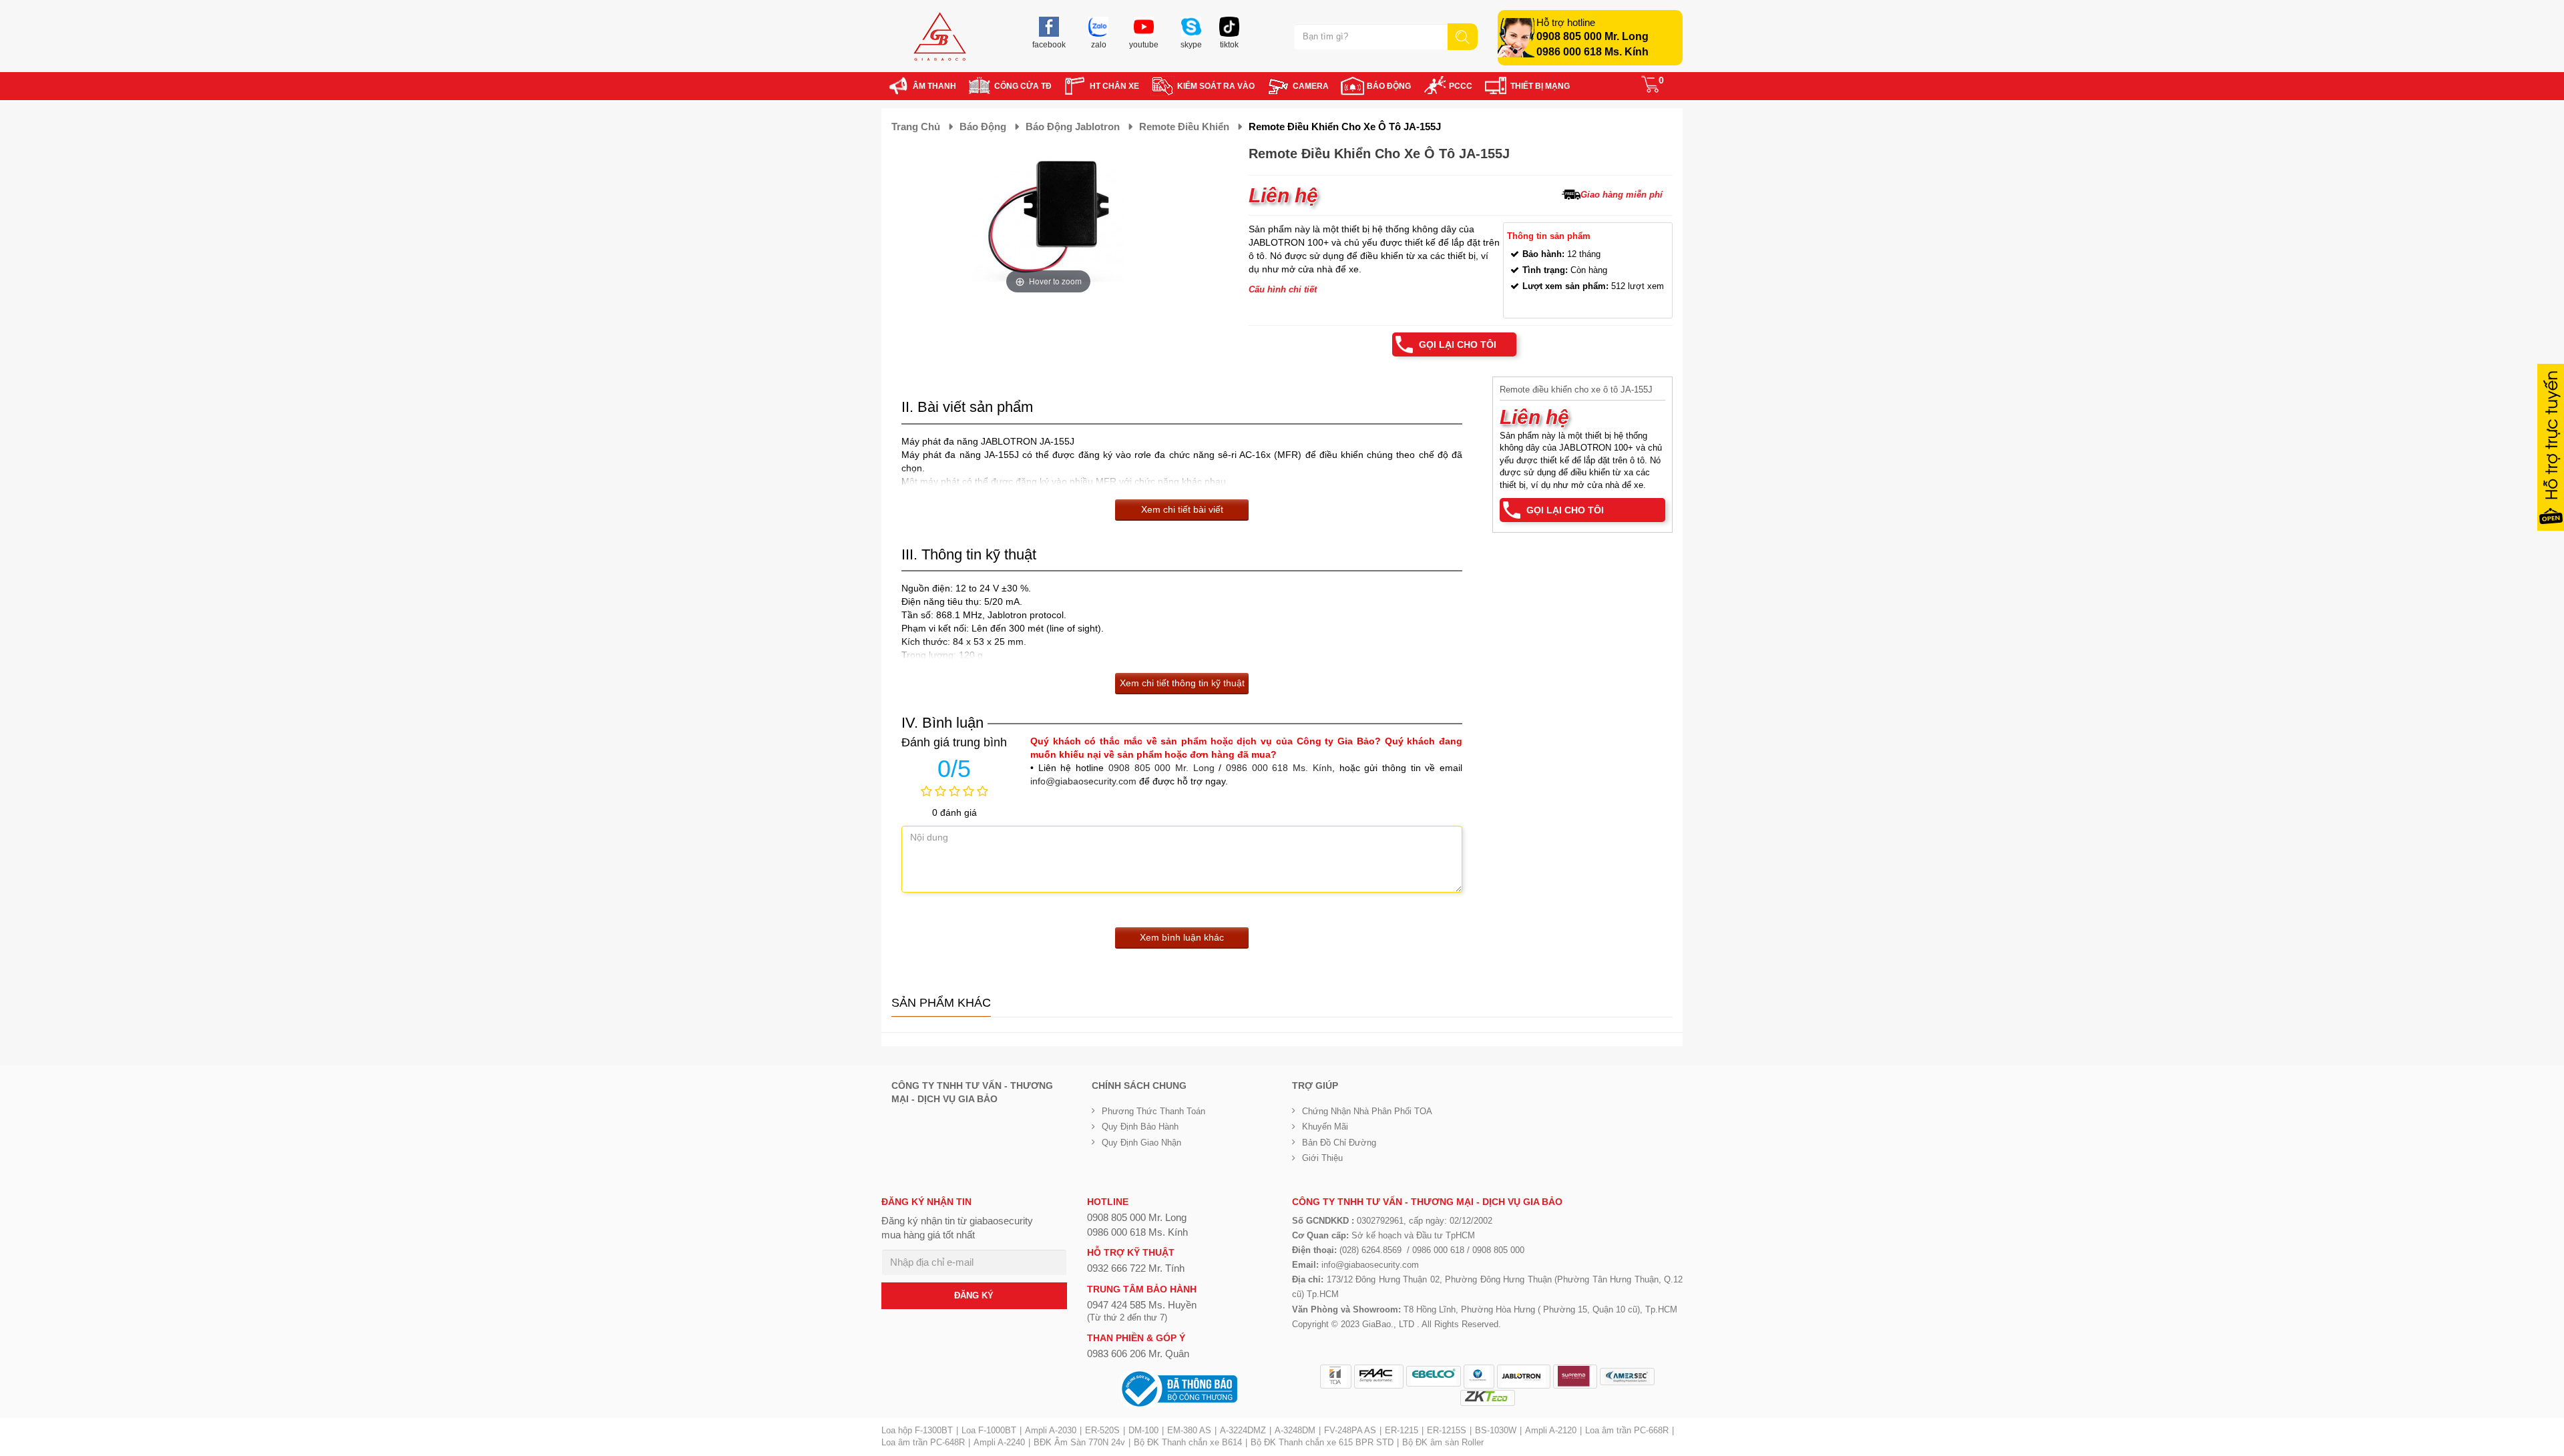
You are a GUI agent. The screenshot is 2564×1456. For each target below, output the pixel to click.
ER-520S (1102, 1430)
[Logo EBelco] (1434, 1376)
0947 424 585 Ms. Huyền (1142, 1305)
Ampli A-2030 (1051, 1430)
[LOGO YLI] (1479, 1377)
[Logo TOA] (1336, 1377)
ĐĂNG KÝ (974, 1295)
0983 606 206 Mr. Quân (1138, 1354)
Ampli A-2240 (999, 1442)
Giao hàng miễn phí (1622, 195)
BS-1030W (1496, 1430)
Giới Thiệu (1322, 1158)
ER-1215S (1447, 1430)
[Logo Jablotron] (1524, 1377)
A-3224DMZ (1243, 1430)
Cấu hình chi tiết (1283, 289)
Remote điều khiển (1184, 127)
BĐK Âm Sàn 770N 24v (1079, 1442)
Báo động (983, 127)
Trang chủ (916, 127)
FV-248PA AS (1350, 1430)
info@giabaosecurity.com (1083, 781)
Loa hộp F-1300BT (917, 1430)
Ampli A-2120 (1551, 1430)
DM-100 (1143, 1430)
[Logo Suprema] (1575, 1377)
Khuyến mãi (1325, 1127)
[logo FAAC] (1379, 1377)
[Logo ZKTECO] (1488, 1398)
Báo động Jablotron (1073, 127)
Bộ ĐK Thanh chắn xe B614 (1188, 1442)
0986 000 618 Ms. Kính (1592, 52)
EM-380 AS (1189, 1430)
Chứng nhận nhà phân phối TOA (1367, 1111)
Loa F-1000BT (989, 1430)
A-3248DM (1295, 1430)
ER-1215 (1402, 1430)
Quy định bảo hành (1140, 1127)
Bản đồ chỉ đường (1339, 1143)
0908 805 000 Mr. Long (1592, 36)
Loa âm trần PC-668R (1627, 1430)
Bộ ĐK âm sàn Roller (1443, 1442)
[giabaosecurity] (940, 36)
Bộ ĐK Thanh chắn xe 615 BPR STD (1322, 1442)
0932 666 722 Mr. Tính (1136, 1268)
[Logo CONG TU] (1627, 1377)
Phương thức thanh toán (1153, 1111)
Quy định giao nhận (1141, 1143)
